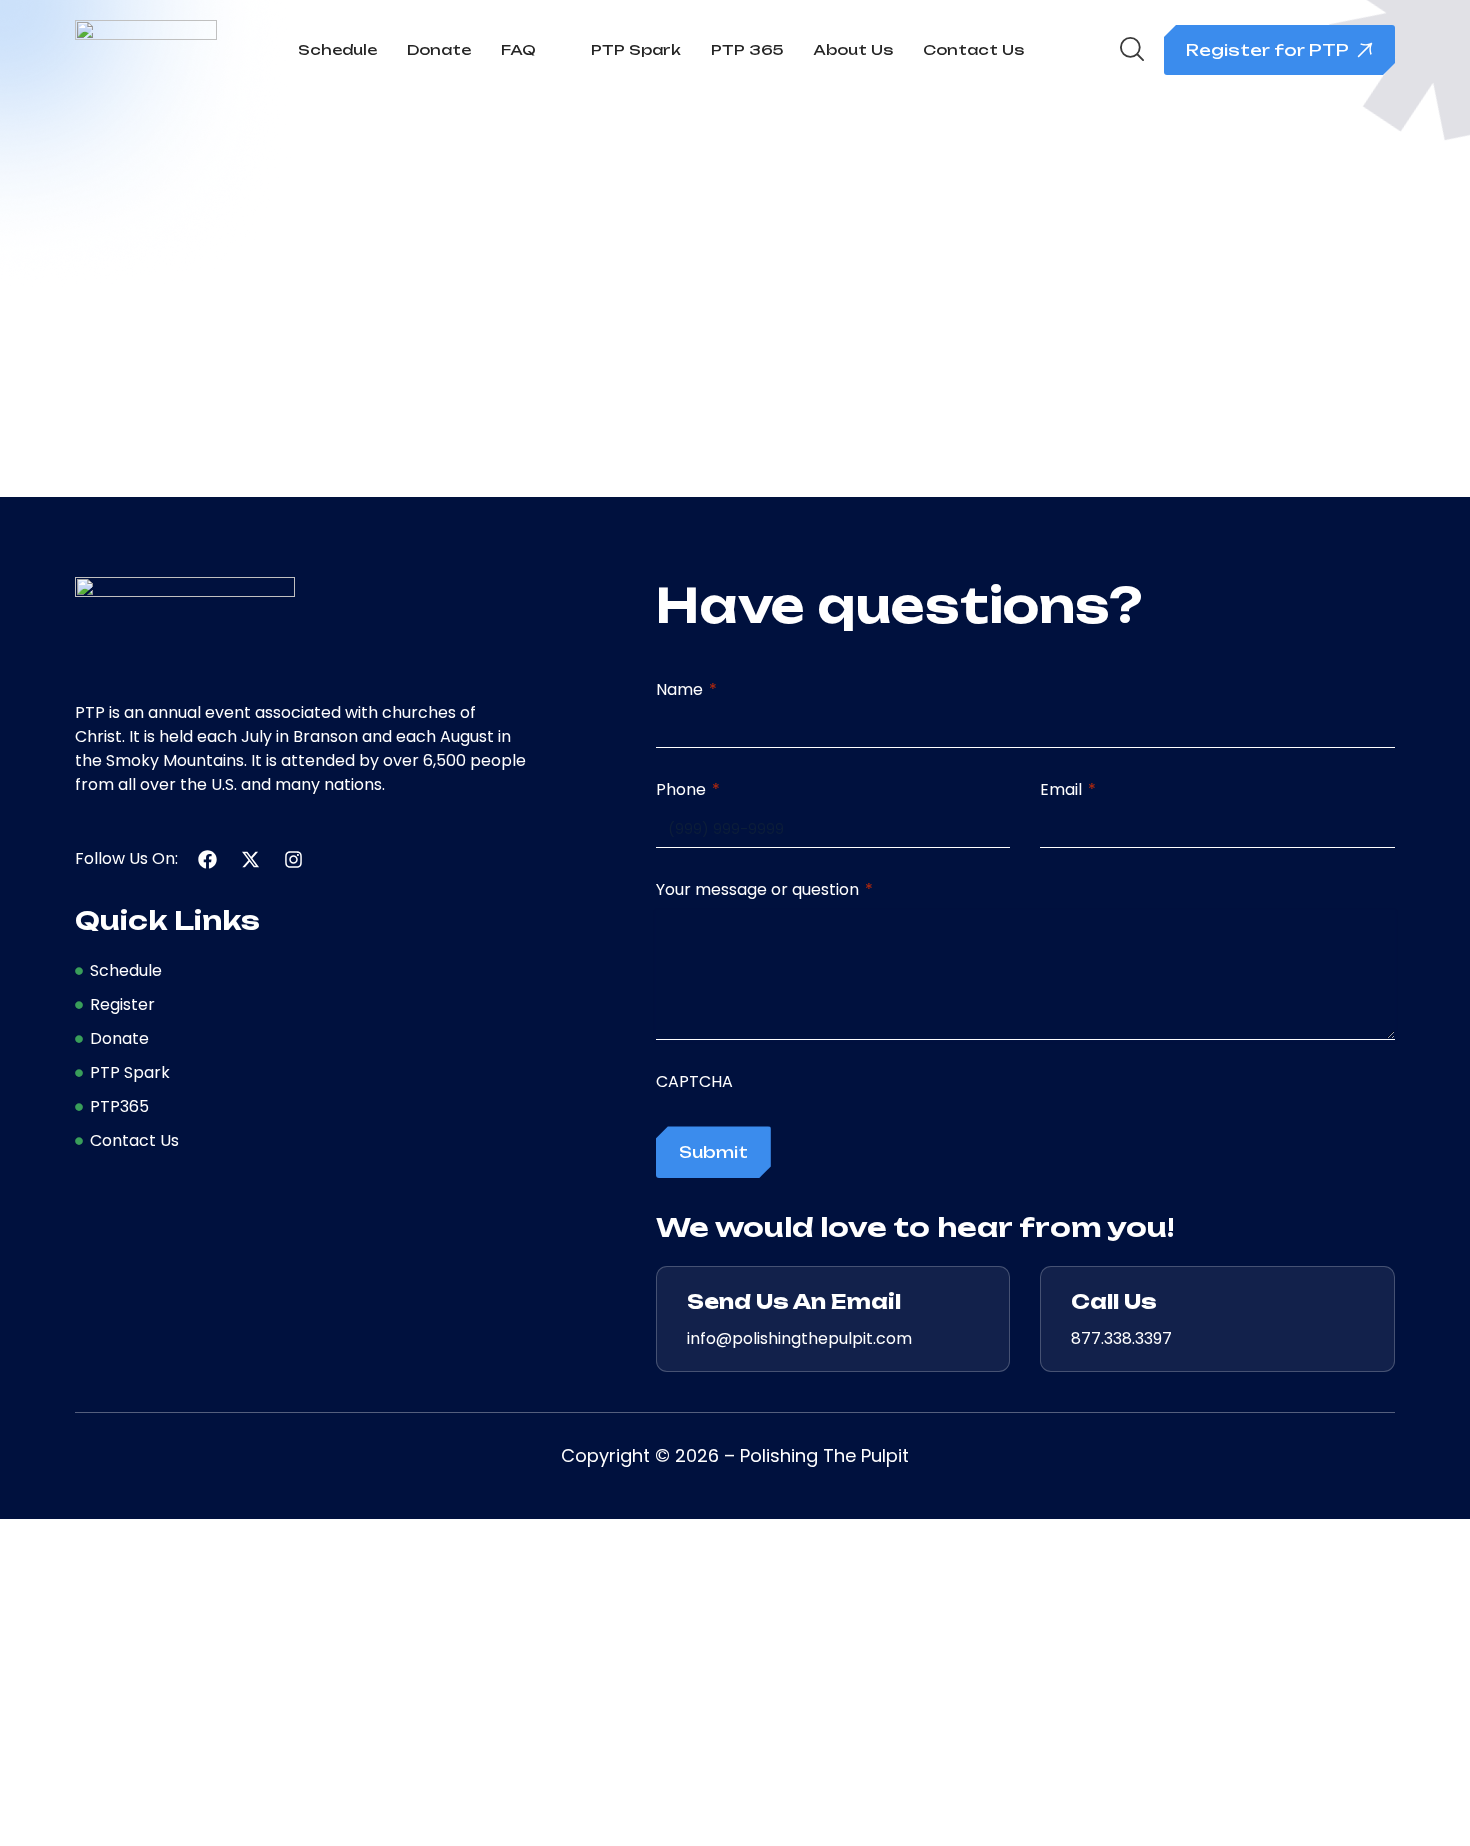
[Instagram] (293, 859)
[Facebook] (207, 859)
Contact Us (973, 49)
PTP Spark (636, 49)
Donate (439, 49)
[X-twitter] (250, 859)
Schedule (337, 49)
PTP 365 (747, 49)
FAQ (518, 49)
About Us (853, 49)
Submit (713, 1152)
